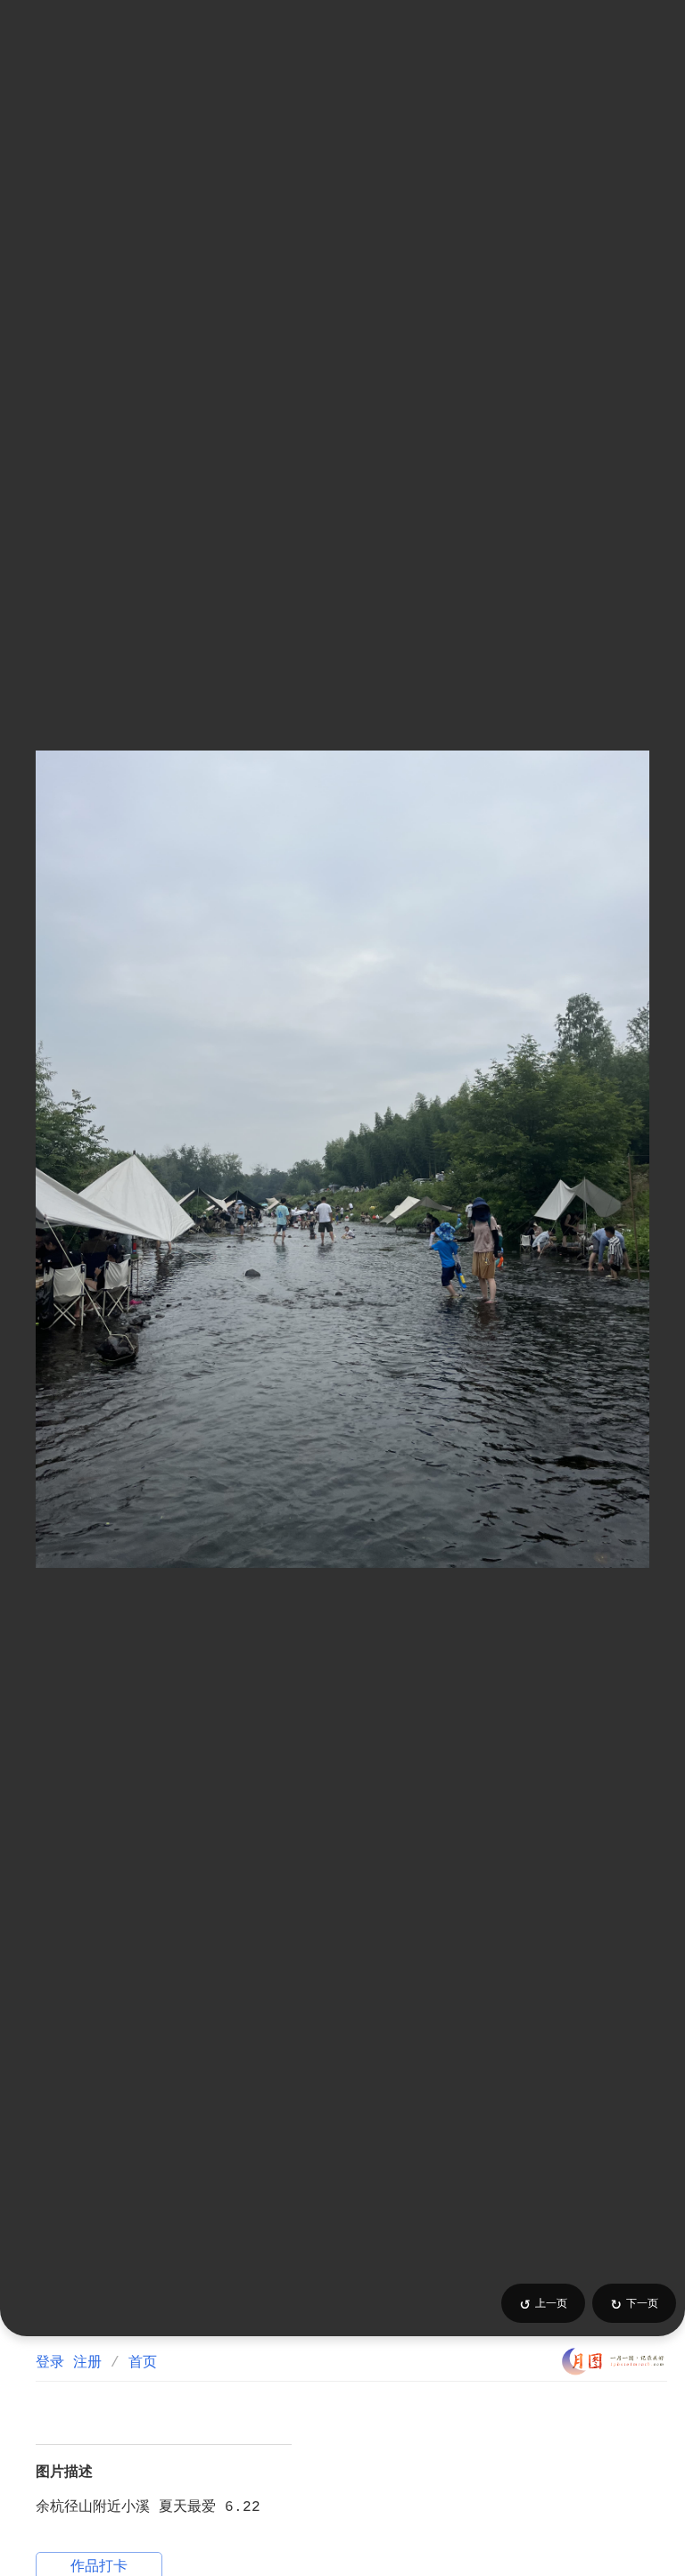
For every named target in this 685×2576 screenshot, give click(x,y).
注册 (87, 2363)
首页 (143, 2363)
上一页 (544, 2304)
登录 (50, 2363)
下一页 (635, 2304)
